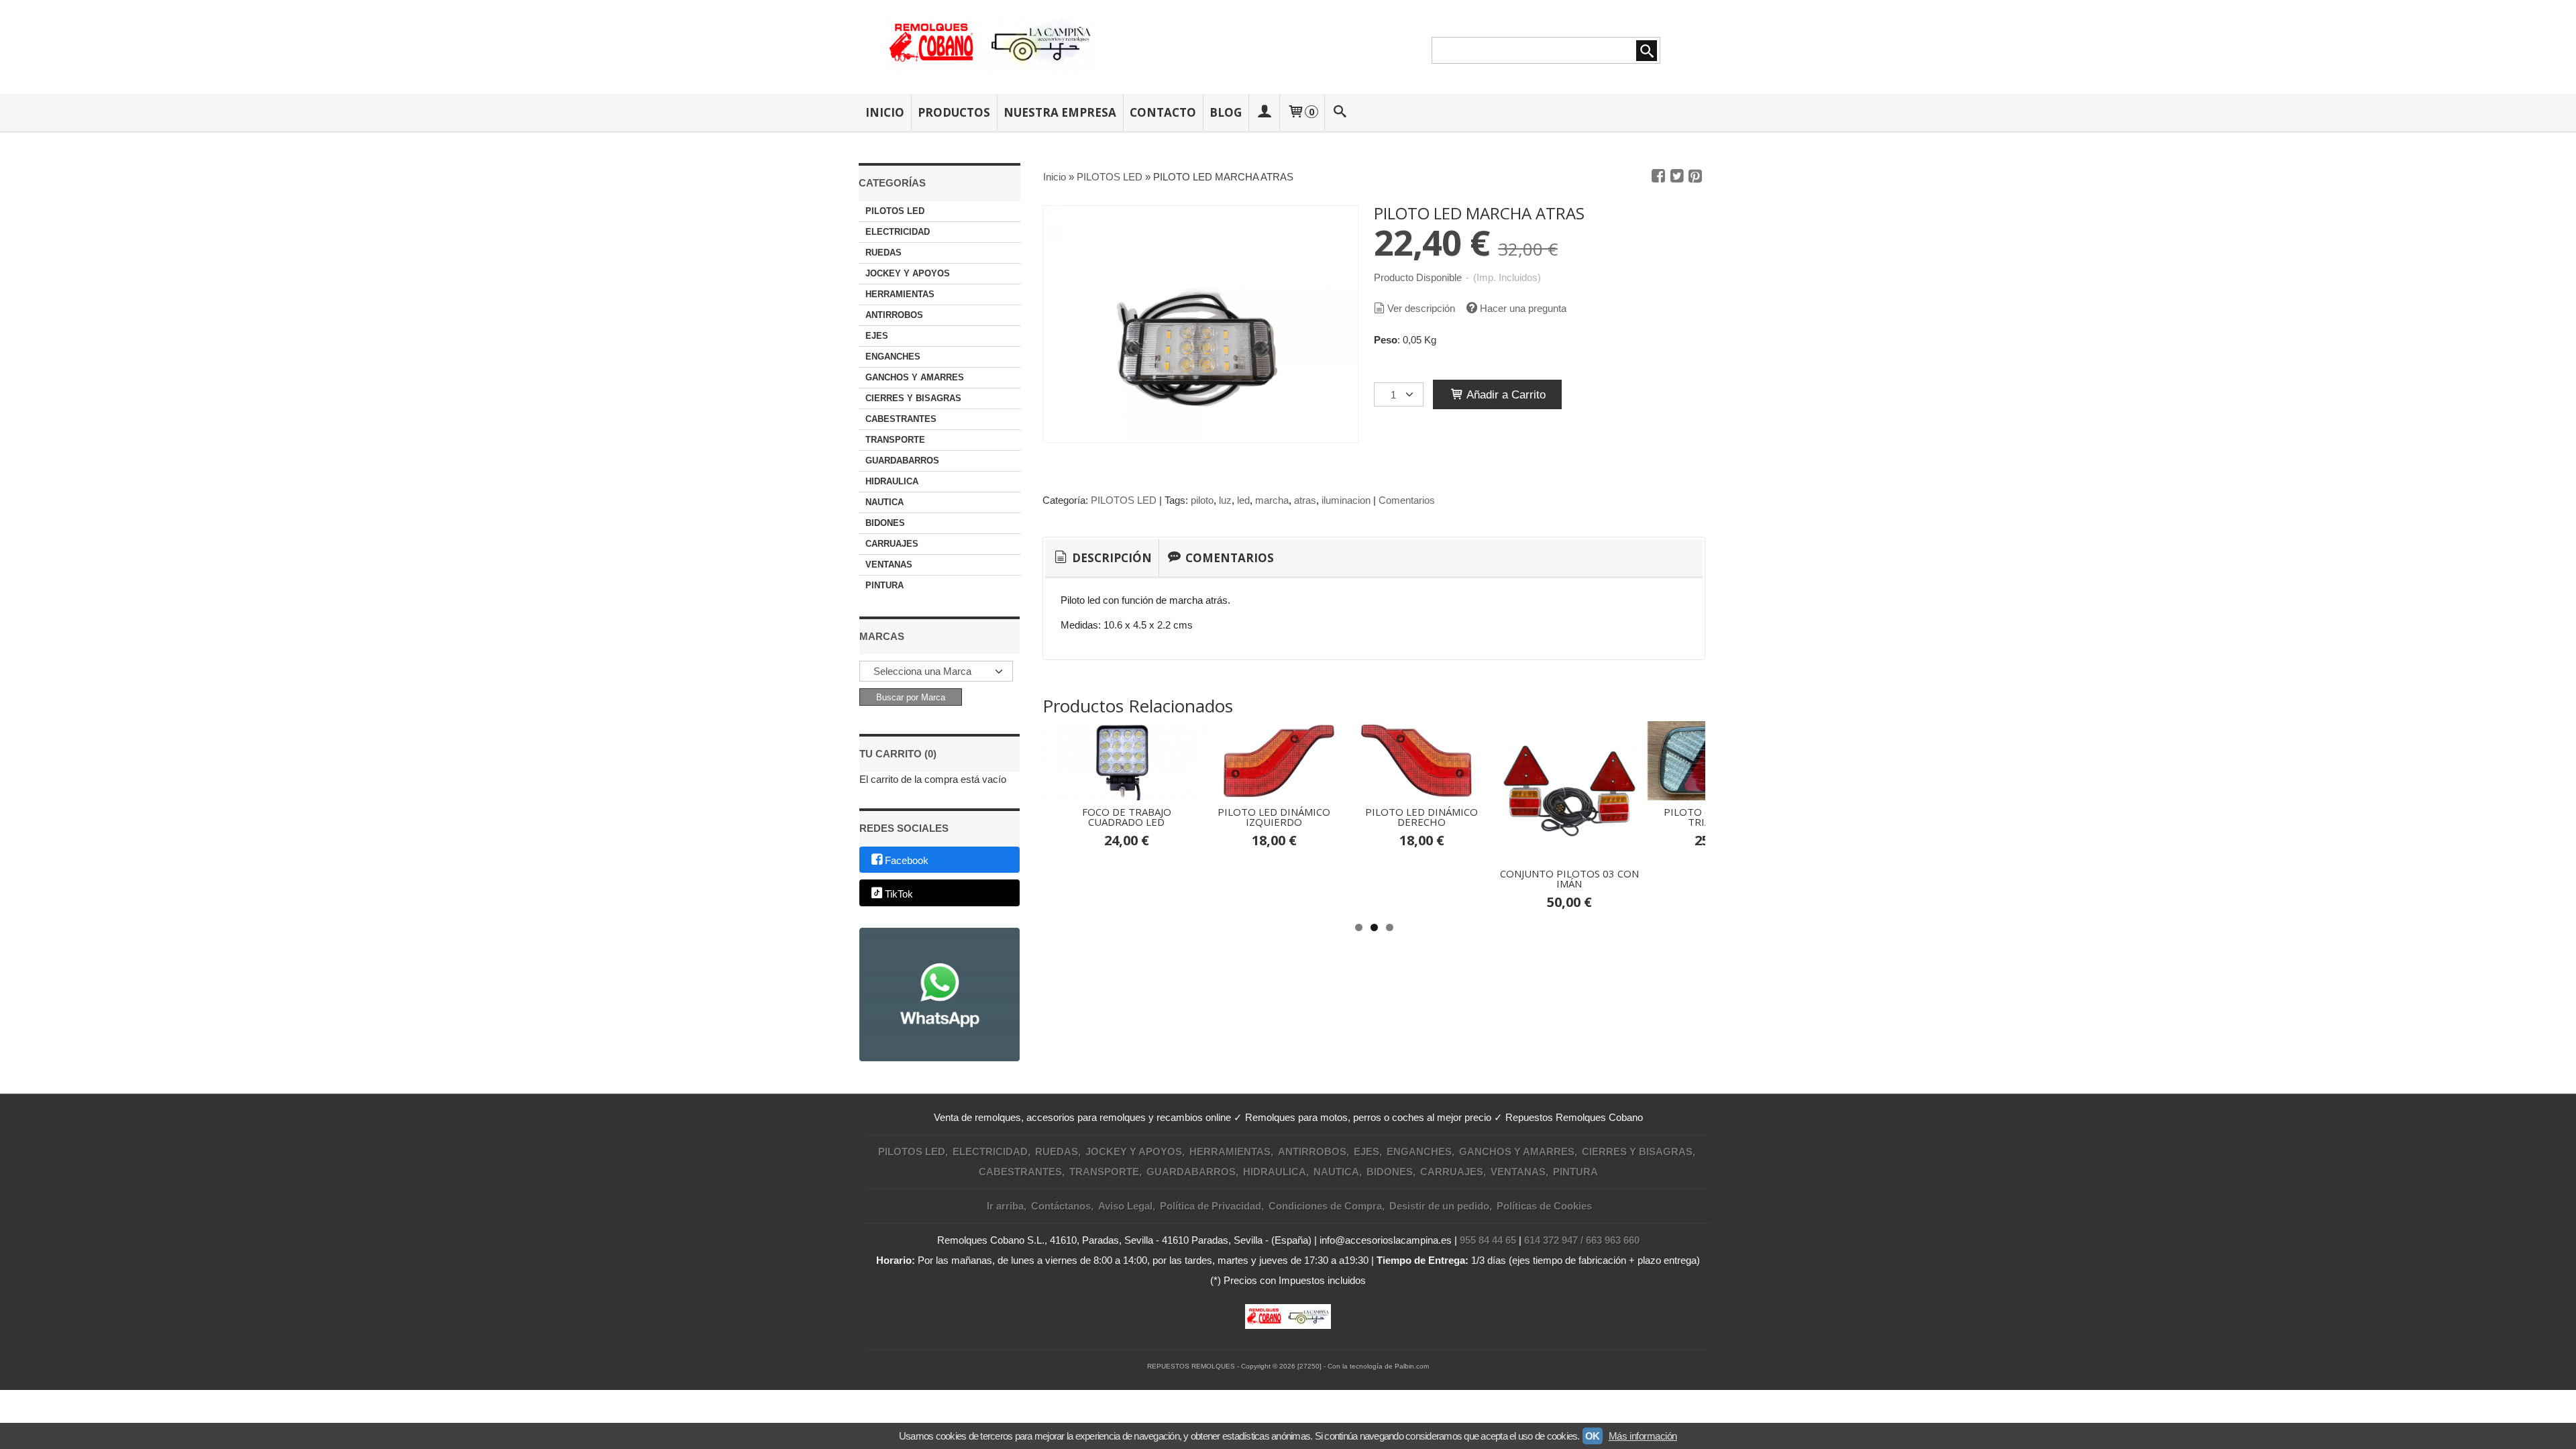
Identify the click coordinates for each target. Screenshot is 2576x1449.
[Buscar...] (1340, 112)
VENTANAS (889, 565)
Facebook (907, 860)
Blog (1226, 112)
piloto (1202, 500)
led (1243, 500)
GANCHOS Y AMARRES (915, 377)
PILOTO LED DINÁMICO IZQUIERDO (1274, 817)
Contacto (1163, 112)
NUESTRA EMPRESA (1060, 112)
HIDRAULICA (892, 481)
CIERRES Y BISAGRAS (913, 398)
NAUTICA (884, 502)
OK (1593, 1436)
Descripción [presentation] (1111, 558)
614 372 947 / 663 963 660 (1582, 1240)
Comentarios (1407, 500)
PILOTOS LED (895, 211)
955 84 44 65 (1488, 1240)
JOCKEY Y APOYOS (908, 273)
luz (1225, 500)
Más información (1643, 1436)
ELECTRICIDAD (898, 232)
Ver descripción (1421, 308)
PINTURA (884, 585)
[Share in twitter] (1677, 176)
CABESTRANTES (901, 419)
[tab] (1102, 558)
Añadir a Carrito (1505, 394)
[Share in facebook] (1658, 176)
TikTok (899, 894)
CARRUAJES (892, 544)
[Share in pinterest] (1695, 176)
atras (1305, 500)
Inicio (885, 112)
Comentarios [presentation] (1228, 558)
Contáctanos (1061, 1206)
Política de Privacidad (1211, 1206)
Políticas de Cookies (1544, 1206)
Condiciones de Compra (1325, 1206)
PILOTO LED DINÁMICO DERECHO (1421, 817)
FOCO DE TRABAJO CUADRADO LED (1127, 817)
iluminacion (1346, 500)
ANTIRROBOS (894, 315)
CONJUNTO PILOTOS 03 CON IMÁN (1569, 878)
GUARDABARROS (902, 461)
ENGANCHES (893, 357)
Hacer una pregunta (1523, 308)
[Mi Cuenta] (1264, 112)
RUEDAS (883, 253)
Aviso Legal (1125, 1206)
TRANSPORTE (895, 440)
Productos (954, 112)
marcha (1272, 500)
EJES (877, 336)
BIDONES (885, 523)
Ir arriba (1005, 1206)
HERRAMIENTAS (900, 294)
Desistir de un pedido (1439, 1206)
